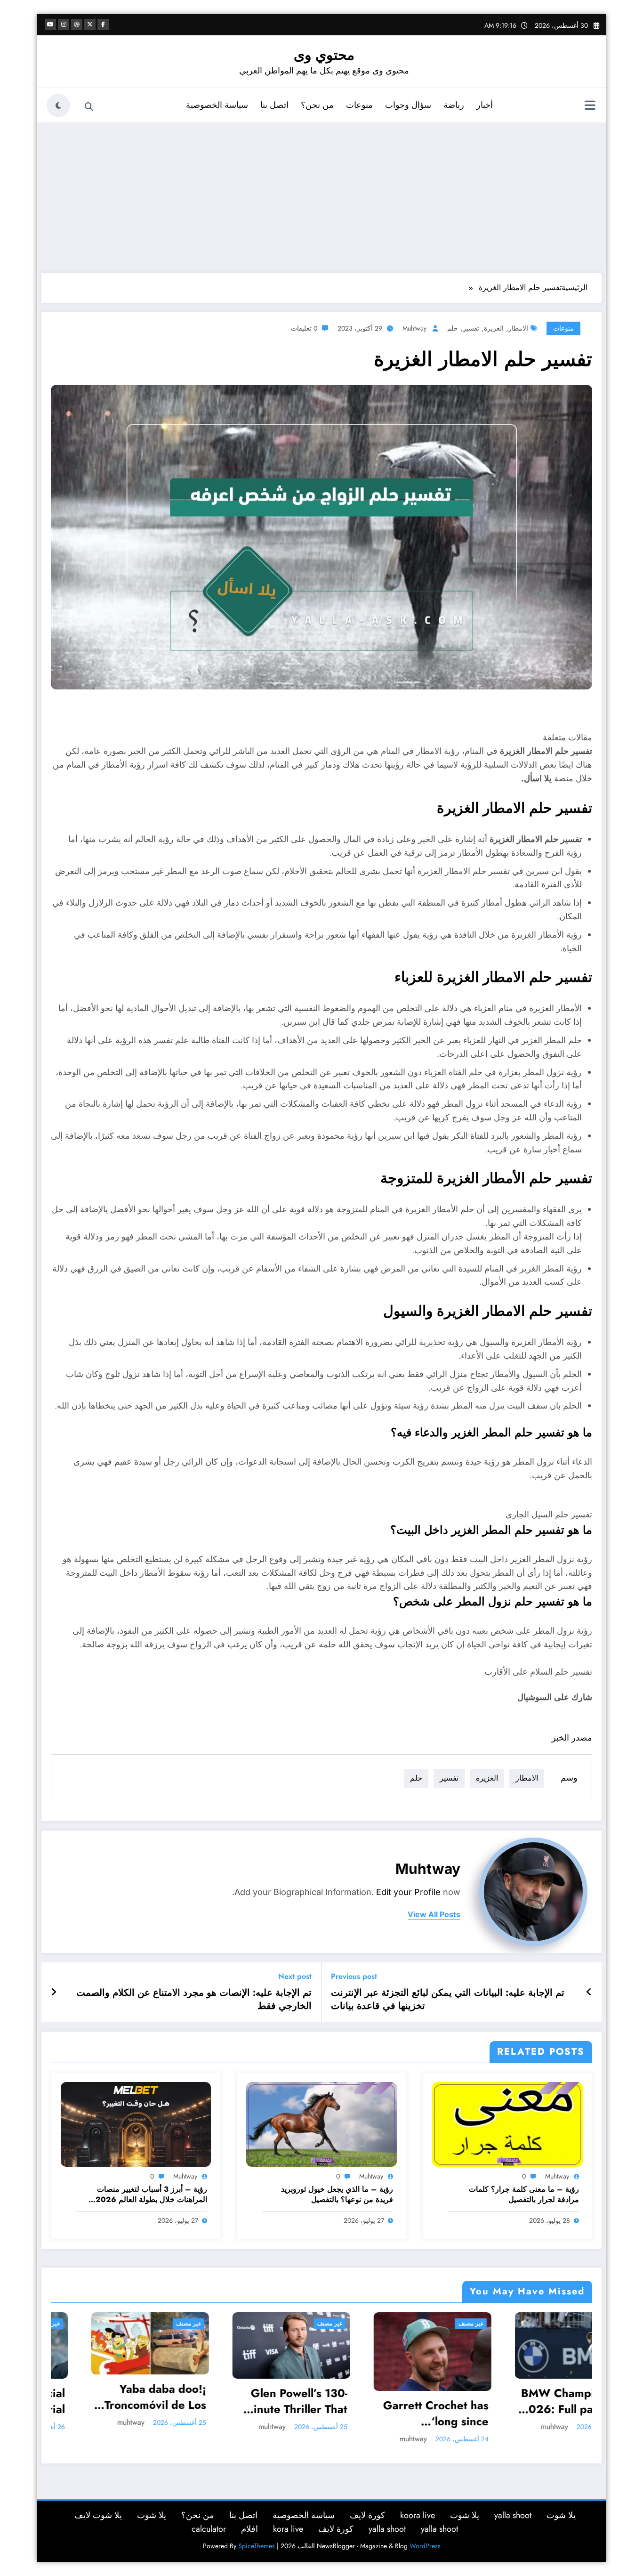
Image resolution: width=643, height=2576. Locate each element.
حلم (453, 328)
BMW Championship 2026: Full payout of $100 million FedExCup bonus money (370, 2401)
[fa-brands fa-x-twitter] (90, 24)
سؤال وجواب (408, 105)
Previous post (354, 1976)
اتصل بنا (274, 105)
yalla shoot (513, 2515)
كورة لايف (367, 2515)
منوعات (359, 105)
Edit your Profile (408, 1892)
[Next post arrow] (54, 1993)
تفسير (471, 328)
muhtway (414, 328)
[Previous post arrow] (589, 1993)
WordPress (425, 2546)
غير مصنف (125, 2324)
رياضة (454, 105)
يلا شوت (561, 2515)
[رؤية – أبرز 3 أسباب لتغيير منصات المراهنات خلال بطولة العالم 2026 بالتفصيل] (136, 2124)
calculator (209, 2529)
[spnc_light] (58, 105)
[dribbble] (77, 24)
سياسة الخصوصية (217, 105)
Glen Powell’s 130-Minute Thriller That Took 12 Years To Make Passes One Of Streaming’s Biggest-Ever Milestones (87, 2401)
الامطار (518, 328)
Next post (295, 1976)
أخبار (485, 105)
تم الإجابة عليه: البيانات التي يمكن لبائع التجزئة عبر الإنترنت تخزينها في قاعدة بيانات (448, 2000)
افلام (249, 2529)
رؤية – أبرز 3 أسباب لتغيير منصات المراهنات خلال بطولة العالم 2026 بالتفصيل (151, 2195)
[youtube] (50, 24)
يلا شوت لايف (98, 2515)
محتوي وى (324, 55)
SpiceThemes (257, 2546)
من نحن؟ (317, 105)
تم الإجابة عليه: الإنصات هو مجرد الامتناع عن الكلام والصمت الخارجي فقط (194, 2000)
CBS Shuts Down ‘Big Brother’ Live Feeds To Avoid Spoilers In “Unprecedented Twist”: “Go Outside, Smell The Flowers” (511, 2401)
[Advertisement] (321, 198)
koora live (418, 2515)
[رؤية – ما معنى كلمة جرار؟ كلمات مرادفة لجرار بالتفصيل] (507, 2124)
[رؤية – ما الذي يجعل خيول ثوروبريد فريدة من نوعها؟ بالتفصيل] (321, 2124)
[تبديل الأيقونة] (590, 106)
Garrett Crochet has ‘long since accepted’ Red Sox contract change (231, 2413)
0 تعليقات (304, 328)
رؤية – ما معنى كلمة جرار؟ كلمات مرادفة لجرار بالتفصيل (524, 2195)
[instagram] (64, 24)
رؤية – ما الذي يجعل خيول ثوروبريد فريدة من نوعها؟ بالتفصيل (337, 2195)
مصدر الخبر (572, 1738)
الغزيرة (494, 328)
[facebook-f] (103, 24)
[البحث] (89, 107)
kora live (288, 2529)
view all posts (434, 1915)
